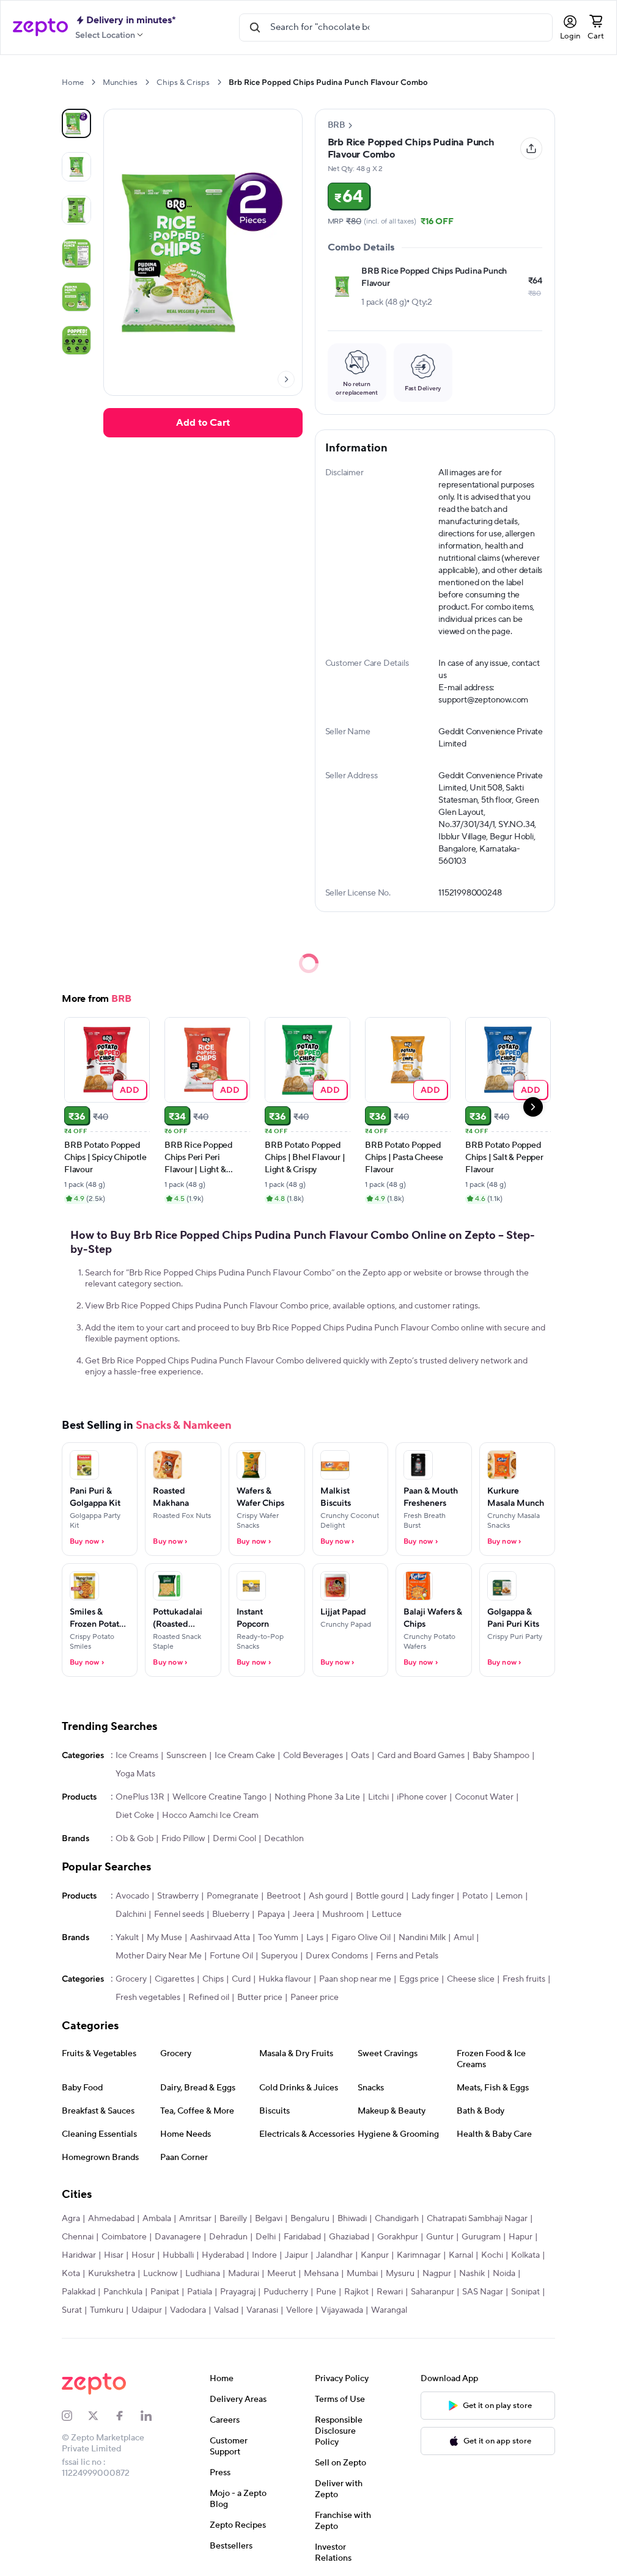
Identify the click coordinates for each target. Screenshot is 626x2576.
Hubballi (178, 2255)
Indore (264, 2255)
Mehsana (321, 2274)
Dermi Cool (234, 1839)
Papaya (271, 1914)
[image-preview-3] (76, 254)
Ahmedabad (111, 2219)
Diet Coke (135, 1815)
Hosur (143, 2255)
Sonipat (525, 2292)
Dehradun (228, 2237)
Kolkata (525, 2255)
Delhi (266, 2237)
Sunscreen (186, 1756)
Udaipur (147, 2310)
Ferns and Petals (407, 1956)
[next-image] (286, 379)
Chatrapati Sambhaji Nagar (477, 2219)
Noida (504, 2274)
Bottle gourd (380, 1896)
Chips (213, 1979)
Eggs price (419, 1979)
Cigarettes (175, 1979)
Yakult (127, 1938)
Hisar (114, 2255)
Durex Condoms (337, 1956)
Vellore (300, 2310)
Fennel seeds (179, 1914)
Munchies (120, 82)
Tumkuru (107, 2310)
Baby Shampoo (501, 1756)
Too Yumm (278, 1938)
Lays (315, 1938)
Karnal (461, 2255)
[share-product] (531, 148)
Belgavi (269, 2219)
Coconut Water (484, 1797)
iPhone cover (422, 1797)
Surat (72, 2310)
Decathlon (284, 1839)
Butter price (260, 1998)
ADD (130, 1089)
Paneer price (315, 1998)
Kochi (492, 2255)
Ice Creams (137, 1756)
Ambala (157, 2219)
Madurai (244, 2274)
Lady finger (433, 1896)
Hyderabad (223, 2255)
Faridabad (302, 2237)
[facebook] (127, 2416)
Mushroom (343, 1914)
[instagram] (75, 2416)
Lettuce (387, 1914)
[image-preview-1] (76, 167)
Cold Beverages (313, 1756)
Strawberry (178, 1896)
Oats (360, 1756)
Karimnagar (419, 2255)
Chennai (78, 2237)
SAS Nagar (483, 2292)
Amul (464, 1938)
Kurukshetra (112, 2274)
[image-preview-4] (76, 297)
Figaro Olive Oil (361, 1938)
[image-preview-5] (76, 340)
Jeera (304, 1914)
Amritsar (195, 2219)
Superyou (279, 1956)
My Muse (164, 1938)
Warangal (389, 2310)
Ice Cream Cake (245, 1756)
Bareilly (233, 2219)
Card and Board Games (421, 1756)
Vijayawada (342, 2310)
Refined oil (209, 1998)
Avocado (132, 1896)
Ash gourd (328, 1896)
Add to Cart (203, 423)
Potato (475, 1896)
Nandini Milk (422, 1938)
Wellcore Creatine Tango (219, 1797)
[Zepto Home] (40, 27)
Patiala (200, 2292)
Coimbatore (124, 2237)
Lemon (509, 1896)
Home (73, 82)
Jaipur (296, 2255)
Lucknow (160, 2274)
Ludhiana (203, 2274)
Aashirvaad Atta (220, 1938)
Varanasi (262, 2310)
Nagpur (437, 2274)
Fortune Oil (231, 1956)
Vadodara (188, 2310)
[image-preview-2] (76, 210)
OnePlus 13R (140, 1797)
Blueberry (231, 1914)
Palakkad (79, 2292)
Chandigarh (397, 2219)
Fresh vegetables (148, 1998)
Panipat (165, 2292)
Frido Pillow (183, 1839)
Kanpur (375, 2255)
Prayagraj (238, 2292)
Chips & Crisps (183, 82)
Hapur (521, 2237)
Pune (326, 2292)
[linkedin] (154, 2416)
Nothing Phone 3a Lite (317, 1797)
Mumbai (362, 2274)
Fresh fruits (524, 1979)
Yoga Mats (135, 1774)
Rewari (390, 2292)
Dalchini (131, 1914)
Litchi (378, 1797)
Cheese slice (471, 1979)
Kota (71, 2274)
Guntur (440, 2237)
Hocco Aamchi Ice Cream (210, 1815)
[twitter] (101, 2416)
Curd (241, 1979)
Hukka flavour (285, 1979)
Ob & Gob (134, 1839)
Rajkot (356, 2292)
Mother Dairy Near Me (159, 1956)
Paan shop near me (355, 1979)
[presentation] (93, 82)
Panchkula (123, 2292)
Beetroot (284, 1896)
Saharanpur (433, 2292)
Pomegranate (233, 1896)
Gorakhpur (398, 2237)
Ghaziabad (349, 2237)
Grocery (131, 1979)
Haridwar (79, 2255)
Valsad (226, 2310)
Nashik (472, 2274)
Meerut (282, 2274)
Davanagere (178, 2237)
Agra (71, 2219)
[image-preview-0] (76, 123)
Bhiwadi (352, 2219)
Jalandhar (334, 2255)
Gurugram (481, 2237)
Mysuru (400, 2274)
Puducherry (286, 2292)
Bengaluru (310, 2219)
